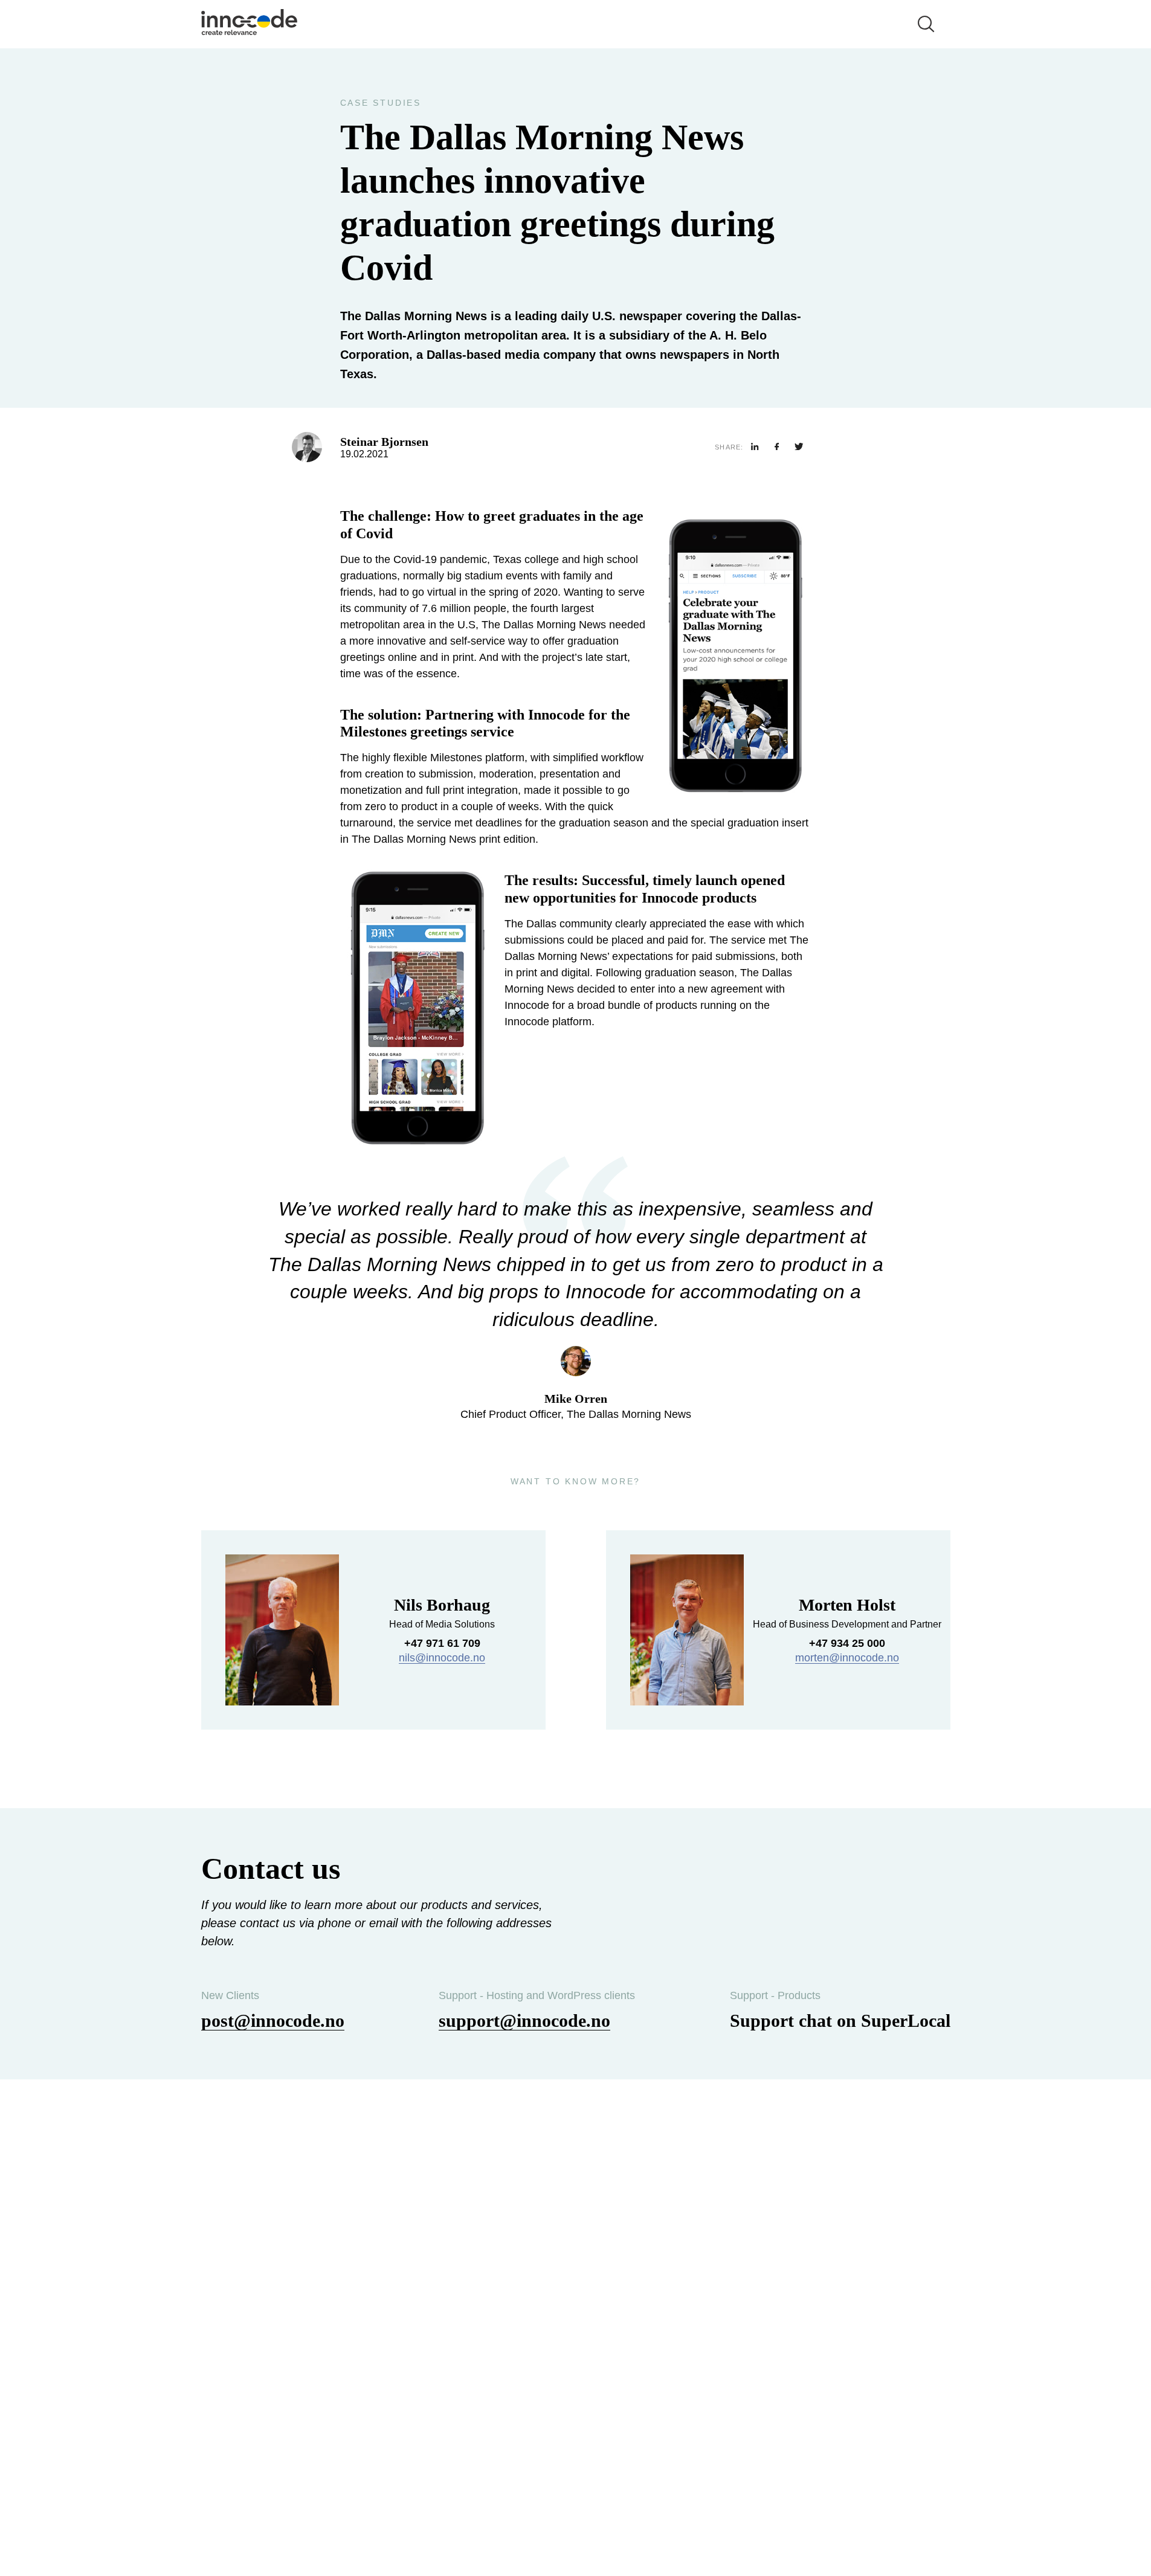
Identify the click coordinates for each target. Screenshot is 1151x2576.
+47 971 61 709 (442, 1643)
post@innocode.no (273, 2021)
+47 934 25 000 (847, 1643)
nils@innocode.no (442, 1658)
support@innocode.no (524, 2021)
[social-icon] (755, 447)
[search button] (926, 24)
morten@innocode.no (847, 1658)
